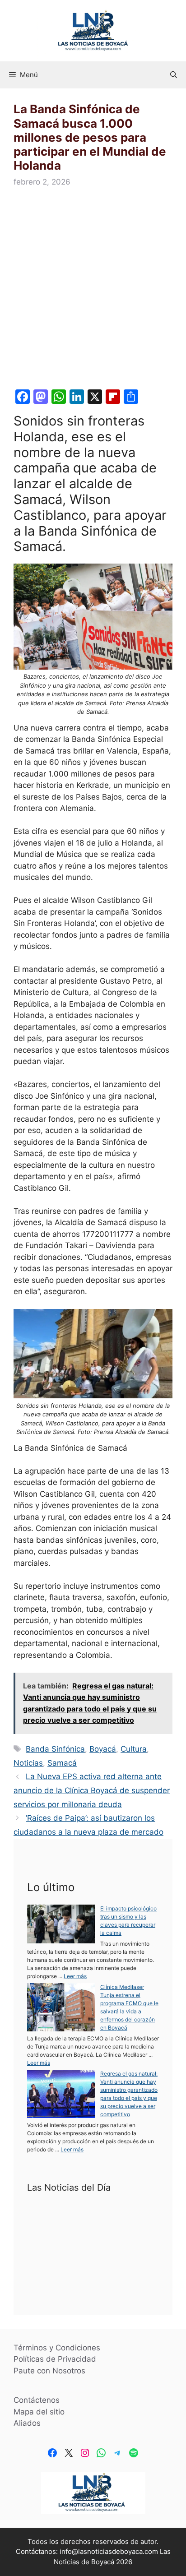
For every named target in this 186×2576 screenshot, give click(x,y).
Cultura (134, 1749)
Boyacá (103, 1749)
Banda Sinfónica (55, 1749)
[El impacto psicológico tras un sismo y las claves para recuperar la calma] (61, 1924)
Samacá (62, 1763)
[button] (174, 75)
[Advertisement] (93, 289)
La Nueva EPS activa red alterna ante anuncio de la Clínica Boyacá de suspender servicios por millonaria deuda (92, 1790)
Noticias (28, 1763)
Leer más (75, 1976)
